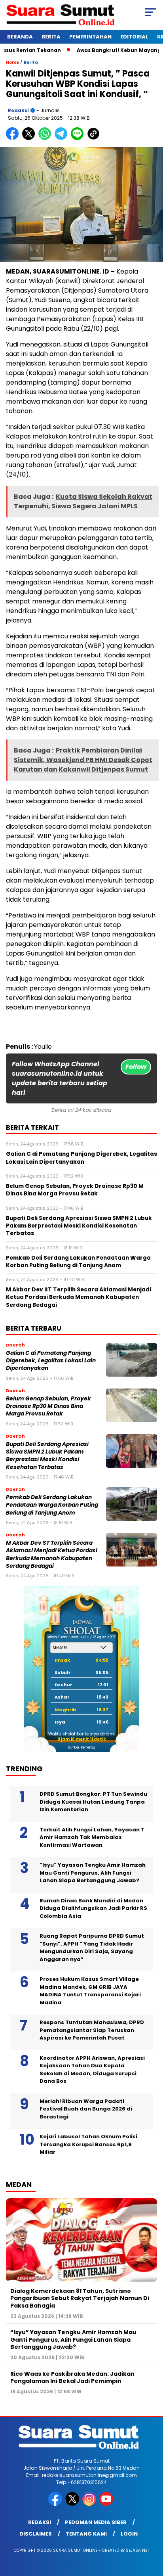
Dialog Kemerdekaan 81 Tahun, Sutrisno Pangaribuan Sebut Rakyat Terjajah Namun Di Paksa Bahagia (80, 2298)
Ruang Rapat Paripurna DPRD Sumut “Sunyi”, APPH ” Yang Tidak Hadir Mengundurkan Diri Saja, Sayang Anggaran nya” (92, 1948)
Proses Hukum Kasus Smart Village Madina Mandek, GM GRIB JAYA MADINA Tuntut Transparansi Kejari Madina (90, 1991)
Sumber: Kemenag (81, 1748)
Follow (136, 1067)
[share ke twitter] (30, 138)
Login (129, 2534)
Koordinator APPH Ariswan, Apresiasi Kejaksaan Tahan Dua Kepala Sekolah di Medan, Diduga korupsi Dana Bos (92, 2070)
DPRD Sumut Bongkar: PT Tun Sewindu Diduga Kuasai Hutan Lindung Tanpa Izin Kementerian (93, 1802)
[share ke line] (79, 138)
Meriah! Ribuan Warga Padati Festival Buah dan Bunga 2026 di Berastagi (86, 2109)
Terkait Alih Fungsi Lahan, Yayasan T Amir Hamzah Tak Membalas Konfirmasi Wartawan (92, 1837)
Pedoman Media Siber (96, 2522)
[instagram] (90, 2504)
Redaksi (18, 110)
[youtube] (107, 2504)
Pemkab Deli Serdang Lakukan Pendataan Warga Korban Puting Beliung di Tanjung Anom (52, 1505)
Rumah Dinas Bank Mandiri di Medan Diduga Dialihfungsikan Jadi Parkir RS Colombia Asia (93, 1908)
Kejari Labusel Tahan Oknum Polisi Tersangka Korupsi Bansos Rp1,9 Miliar (88, 2144)
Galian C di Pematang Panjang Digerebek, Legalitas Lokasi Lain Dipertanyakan (51, 1361)
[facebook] (56, 2504)
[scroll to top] (152, 2530)
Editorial (134, 37)
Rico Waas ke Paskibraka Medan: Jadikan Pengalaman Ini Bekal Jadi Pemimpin (72, 2377)
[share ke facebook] (14, 138)
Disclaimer (36, 2534)
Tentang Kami (86, 2534)
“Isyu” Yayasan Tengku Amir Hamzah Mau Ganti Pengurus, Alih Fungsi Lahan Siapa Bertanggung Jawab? (93, 1873)
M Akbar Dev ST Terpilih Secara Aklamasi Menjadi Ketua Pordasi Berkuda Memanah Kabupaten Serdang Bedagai (52, 1554)
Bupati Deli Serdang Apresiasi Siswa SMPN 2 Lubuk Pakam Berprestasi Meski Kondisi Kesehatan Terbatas (47, 1456)
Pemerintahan (90, 37)
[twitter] (73, 2504)
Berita (51, 37)
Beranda (20, 37)
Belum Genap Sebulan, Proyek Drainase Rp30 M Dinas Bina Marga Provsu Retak (48, 1406)
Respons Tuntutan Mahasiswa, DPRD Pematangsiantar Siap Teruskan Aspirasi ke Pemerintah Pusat (92, 2030)
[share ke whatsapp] (46, 138)
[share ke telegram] (62, 138)
